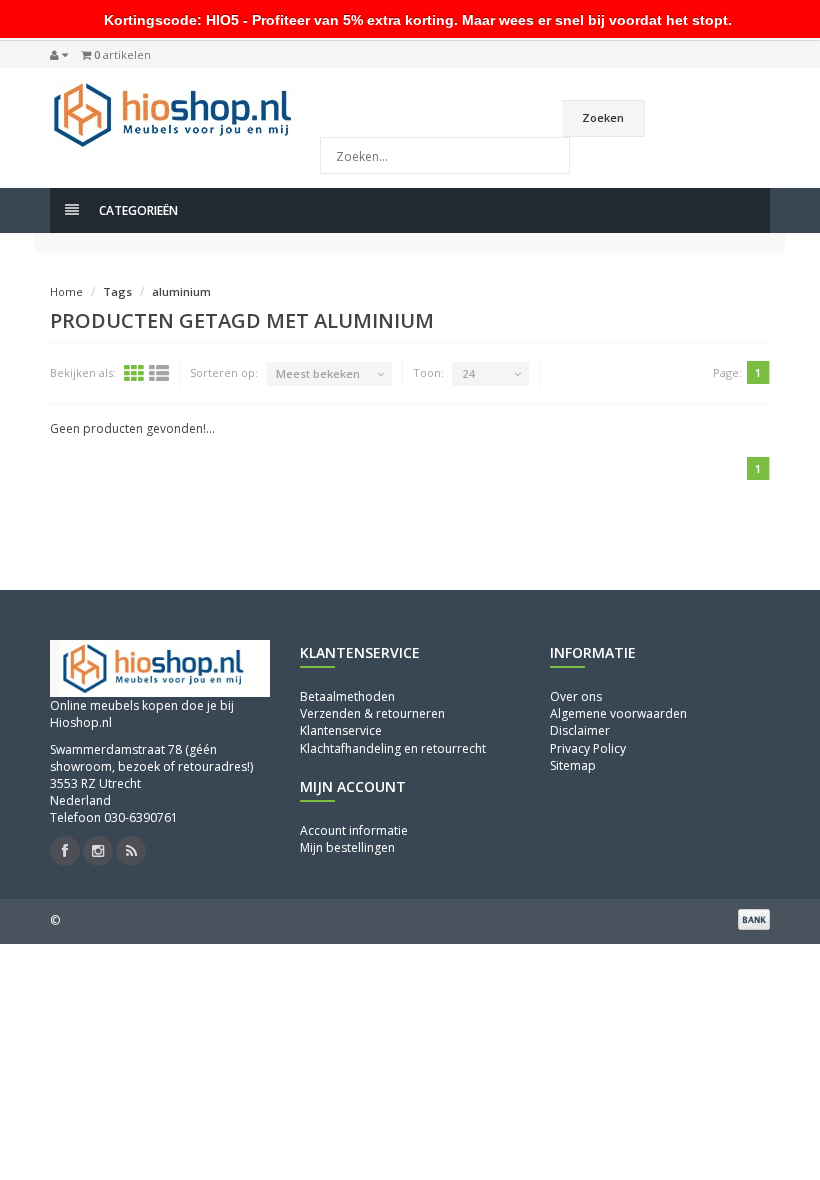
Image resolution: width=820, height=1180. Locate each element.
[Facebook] (65, 851)
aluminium (181, 291)
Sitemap (573, 765)
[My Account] (59, 55)
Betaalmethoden (347, 696)
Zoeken (603, 117)
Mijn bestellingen (347, 847)
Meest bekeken (318, 373)
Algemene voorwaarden (618, 713)
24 (468, 373)
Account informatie (354, 830)
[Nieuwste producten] (131, 851)
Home (66, 291)
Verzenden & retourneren (372, 713)
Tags (117, 291)
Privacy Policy (588, 748)
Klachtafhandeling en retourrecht (393, 748)
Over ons (576, 696)
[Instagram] (98, 851)
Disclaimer (580, 730)
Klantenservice (341, 730)
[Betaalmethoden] (754, 919)
